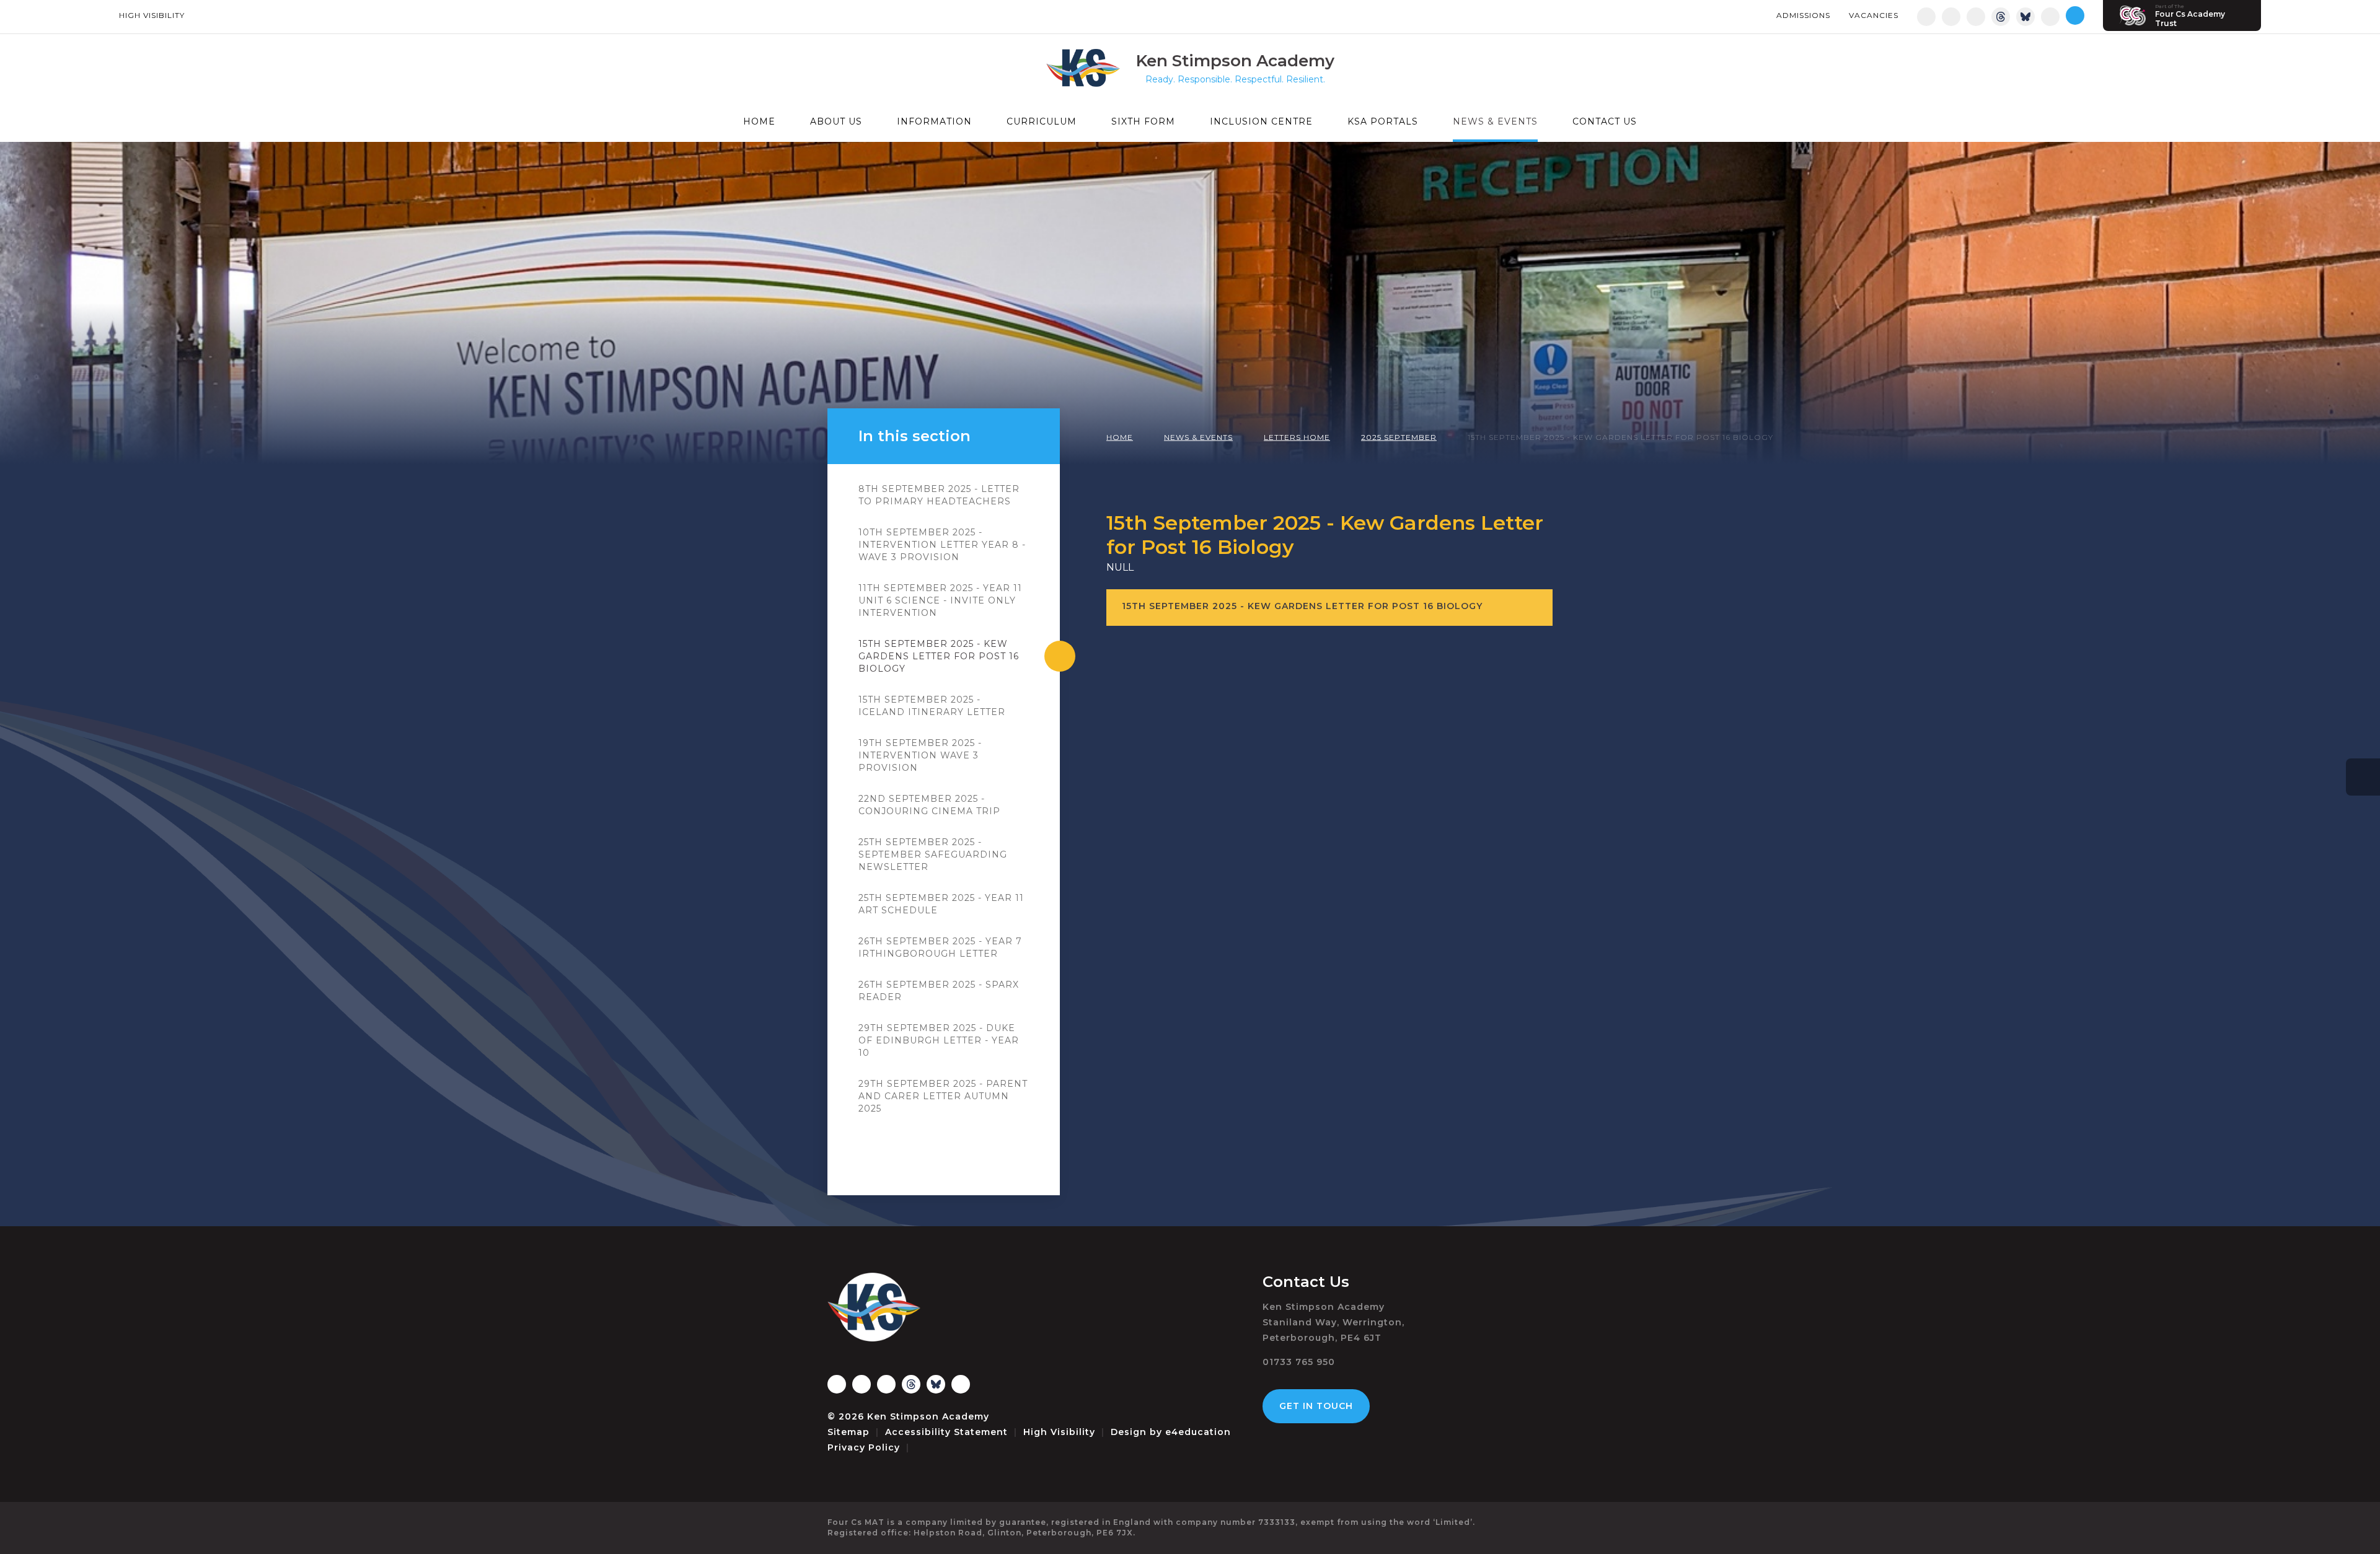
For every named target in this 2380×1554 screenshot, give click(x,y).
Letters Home (1297, 437)
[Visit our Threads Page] (2001, 17)
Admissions (1803, 15)
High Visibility (152, 15)
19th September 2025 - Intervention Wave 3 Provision (920, 755)
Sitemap (848, 1432)
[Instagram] (1926, 17)
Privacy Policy (864, 1447)
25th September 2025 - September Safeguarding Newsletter (933, 854)
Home (1120, 437)
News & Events (1198, 437)
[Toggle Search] (2075, 15)
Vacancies (1874, 15)
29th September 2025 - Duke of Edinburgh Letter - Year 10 (939, 1040)
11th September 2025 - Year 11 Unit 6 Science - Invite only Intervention (940, 600)
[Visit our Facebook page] (1951, 17)
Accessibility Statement (946, 1432)
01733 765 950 (1299, 1362)
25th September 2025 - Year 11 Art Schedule (941, 904)
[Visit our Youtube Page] (2050, 17)
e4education (1198, 1432)
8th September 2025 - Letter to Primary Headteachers (939, 495)
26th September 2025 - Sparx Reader (939, 991)
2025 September (1399, 437)
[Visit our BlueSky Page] (2025, 17)
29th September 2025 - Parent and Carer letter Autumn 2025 (943, 1096)
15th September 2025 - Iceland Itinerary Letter (932, 706)
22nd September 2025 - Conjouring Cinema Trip (929, 805)
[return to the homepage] (1091, 68)
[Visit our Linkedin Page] (1976, 17)
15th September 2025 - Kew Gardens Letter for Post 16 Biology (1620, 437)
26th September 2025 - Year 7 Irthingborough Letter (940, 947)
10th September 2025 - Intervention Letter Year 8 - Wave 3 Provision (942, 545)
